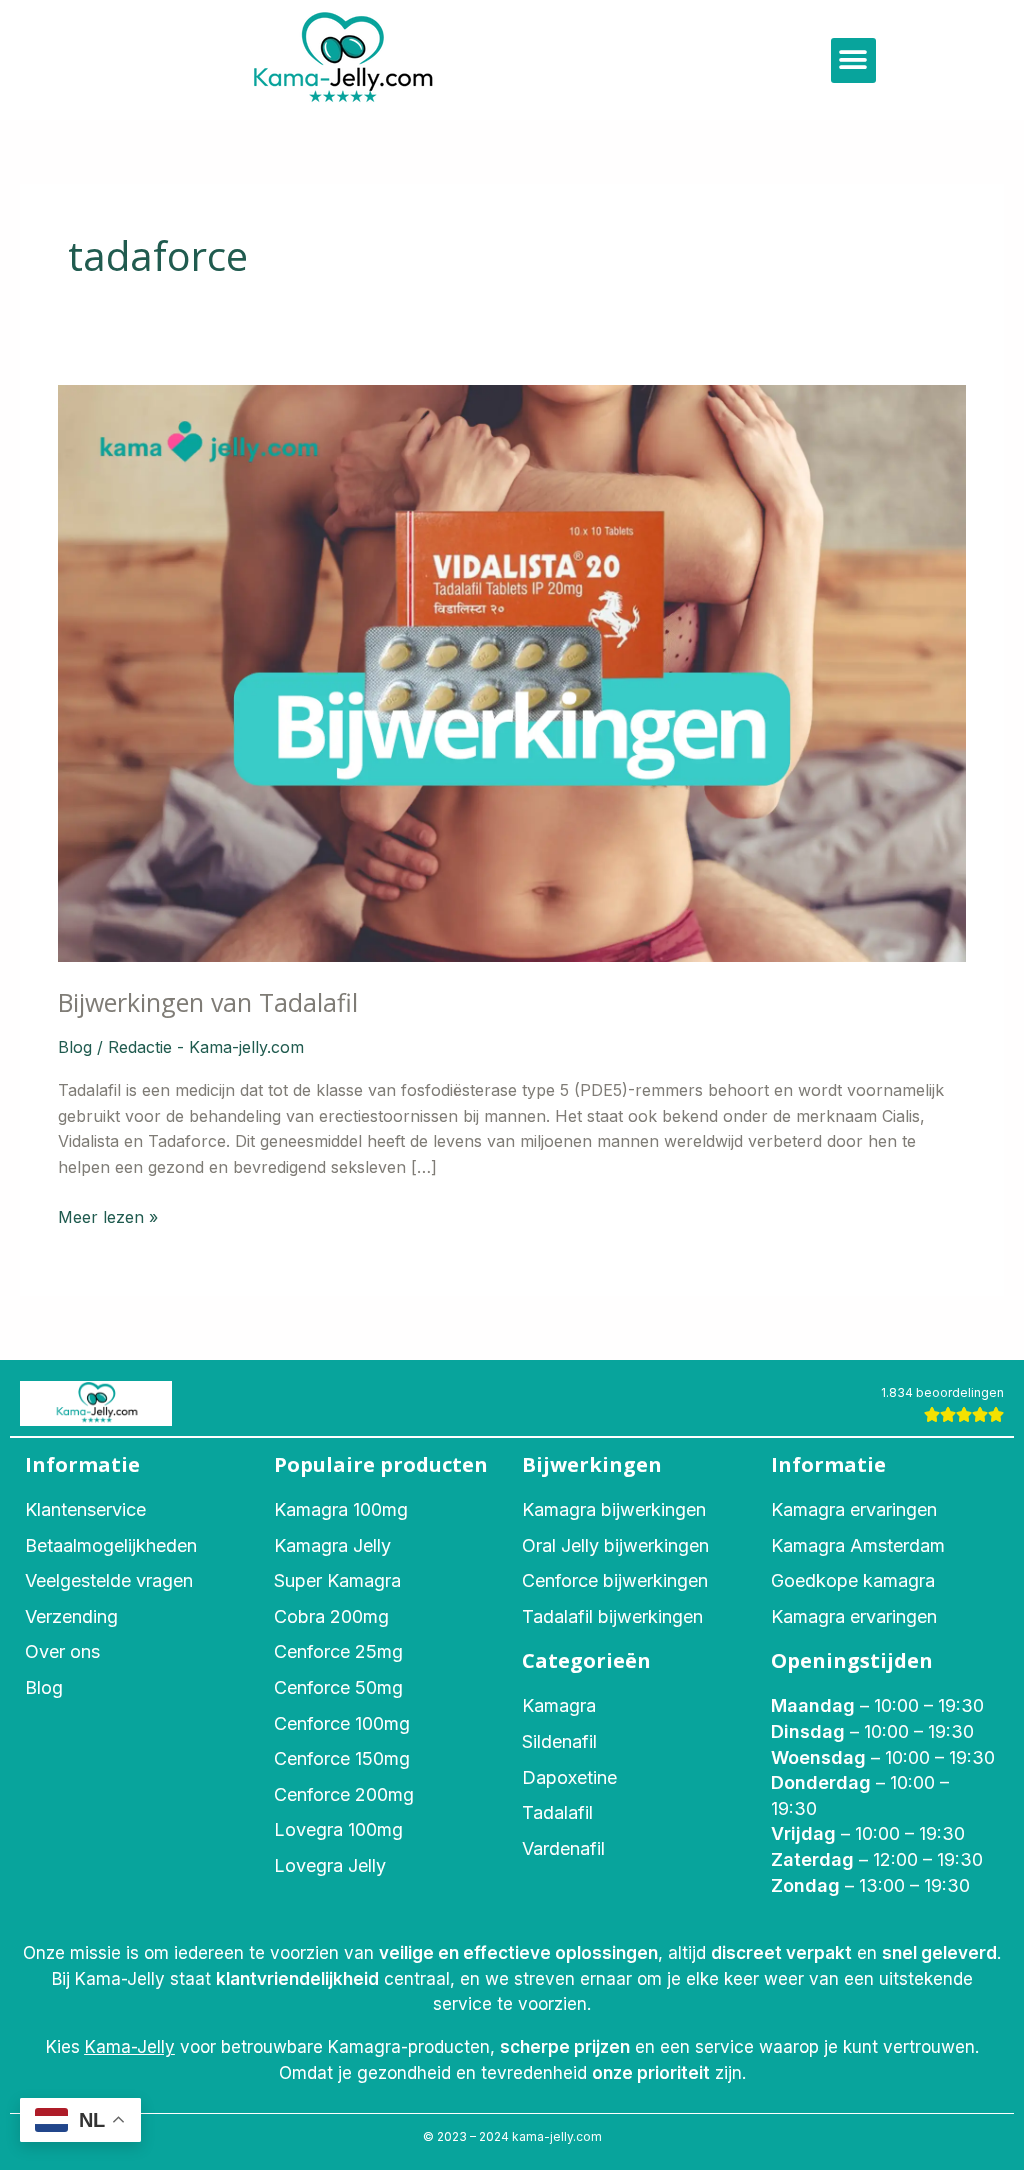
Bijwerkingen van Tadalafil (208, 1002)
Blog (75, 1047)
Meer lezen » (108, 1216)
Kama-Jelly (130, 2047)
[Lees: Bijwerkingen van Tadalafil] (511, 672)
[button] (853, 60)
